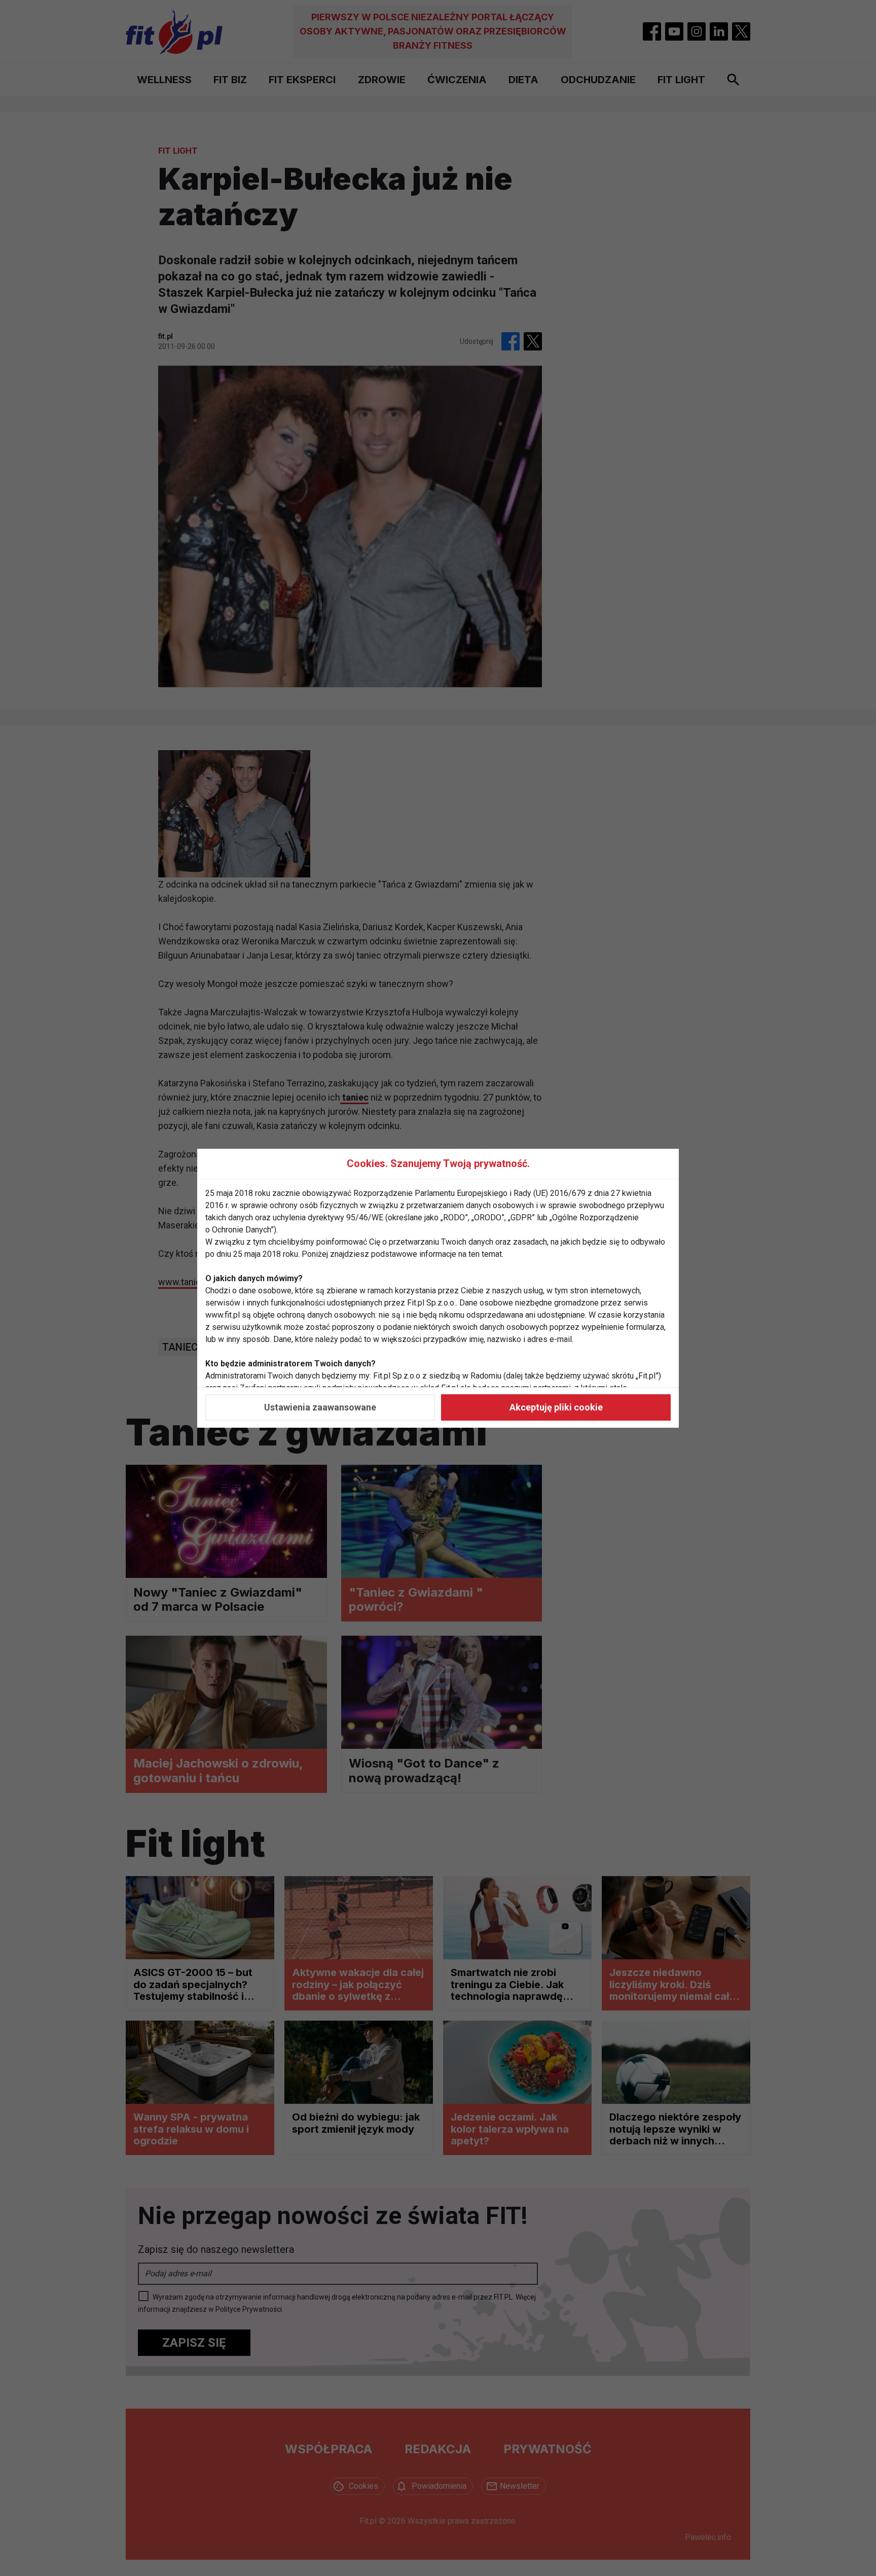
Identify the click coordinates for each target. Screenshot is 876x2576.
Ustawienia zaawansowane (320, 1407)
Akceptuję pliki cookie (556, 1407)
